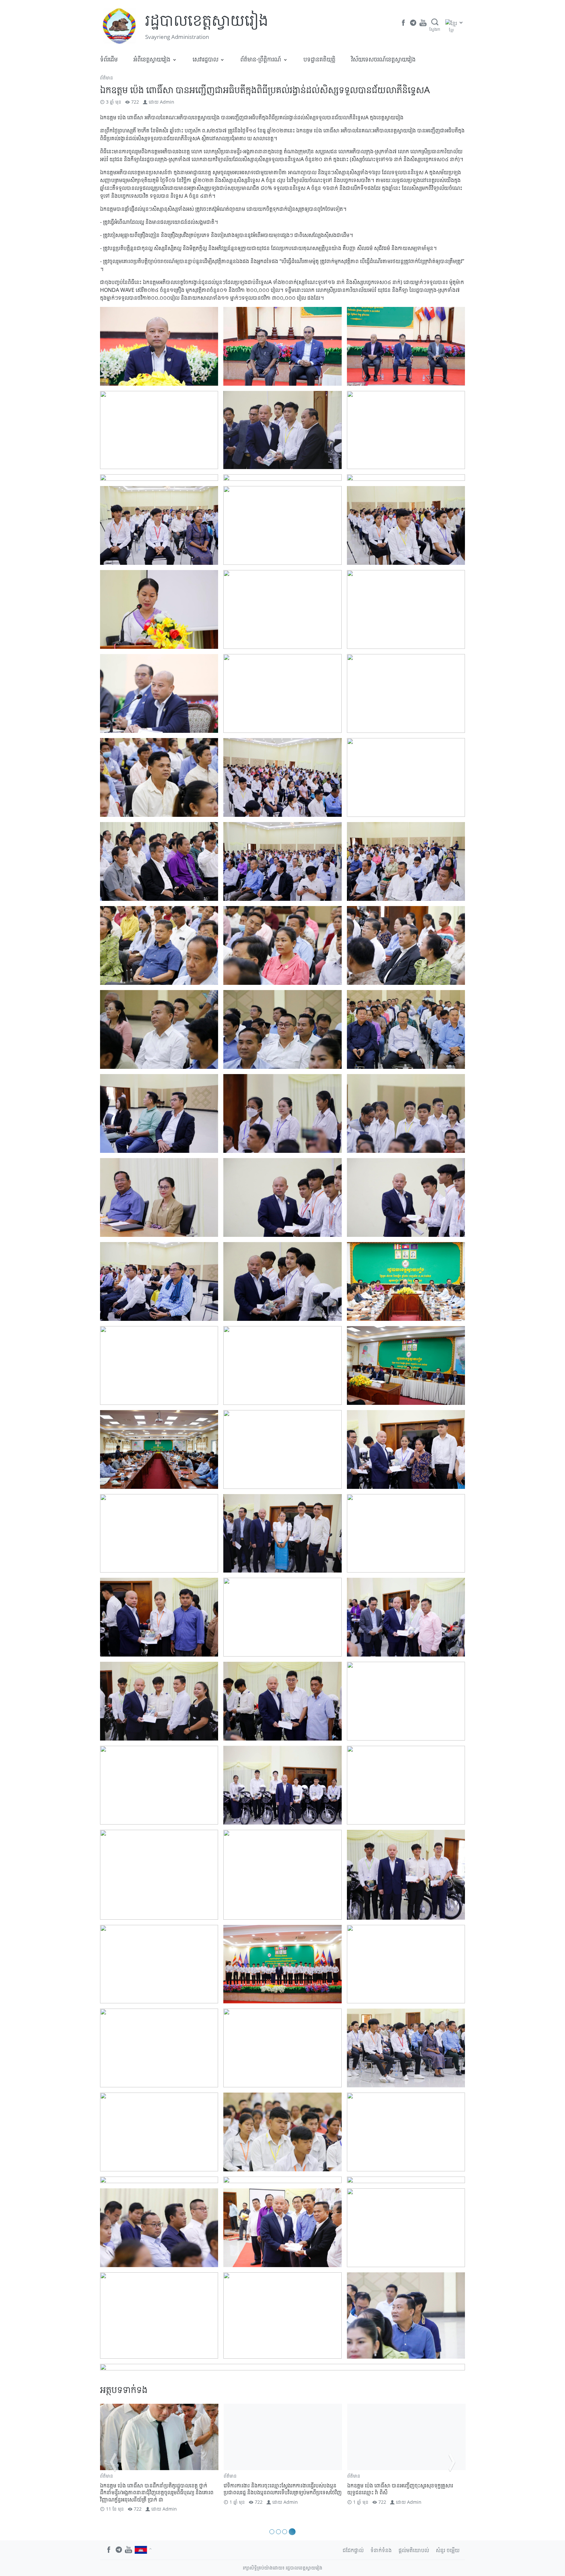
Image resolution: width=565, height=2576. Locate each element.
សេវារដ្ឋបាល (205, 59)
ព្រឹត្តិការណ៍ (285, 2476)
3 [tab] (287, 2532)
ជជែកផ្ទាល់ (353, 2550)
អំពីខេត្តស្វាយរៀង (152, 59)
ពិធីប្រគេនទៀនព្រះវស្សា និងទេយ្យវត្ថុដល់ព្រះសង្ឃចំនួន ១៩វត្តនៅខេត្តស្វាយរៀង (158, 2489)
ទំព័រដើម (109, 59)
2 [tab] (280, 2532)
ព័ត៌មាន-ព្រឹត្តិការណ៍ (261, 59)
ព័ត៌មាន (107, 78)
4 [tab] (293, 2532)
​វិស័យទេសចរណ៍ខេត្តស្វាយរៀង (383, 59)
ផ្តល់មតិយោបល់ (414, 2550)
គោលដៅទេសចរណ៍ (240, 2476)
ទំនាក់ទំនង (381, 2550)
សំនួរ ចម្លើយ (448, 2550)
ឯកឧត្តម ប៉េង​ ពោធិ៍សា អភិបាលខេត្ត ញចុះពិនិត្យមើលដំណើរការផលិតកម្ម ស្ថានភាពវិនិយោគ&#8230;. (404, 2489)
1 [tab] (273, 2532)
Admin (167, 102)
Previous (113, 2462)
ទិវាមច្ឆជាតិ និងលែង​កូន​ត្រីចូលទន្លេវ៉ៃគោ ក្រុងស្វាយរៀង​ (275, 2485)
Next (452, 2462)
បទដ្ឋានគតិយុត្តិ (319, 59)
